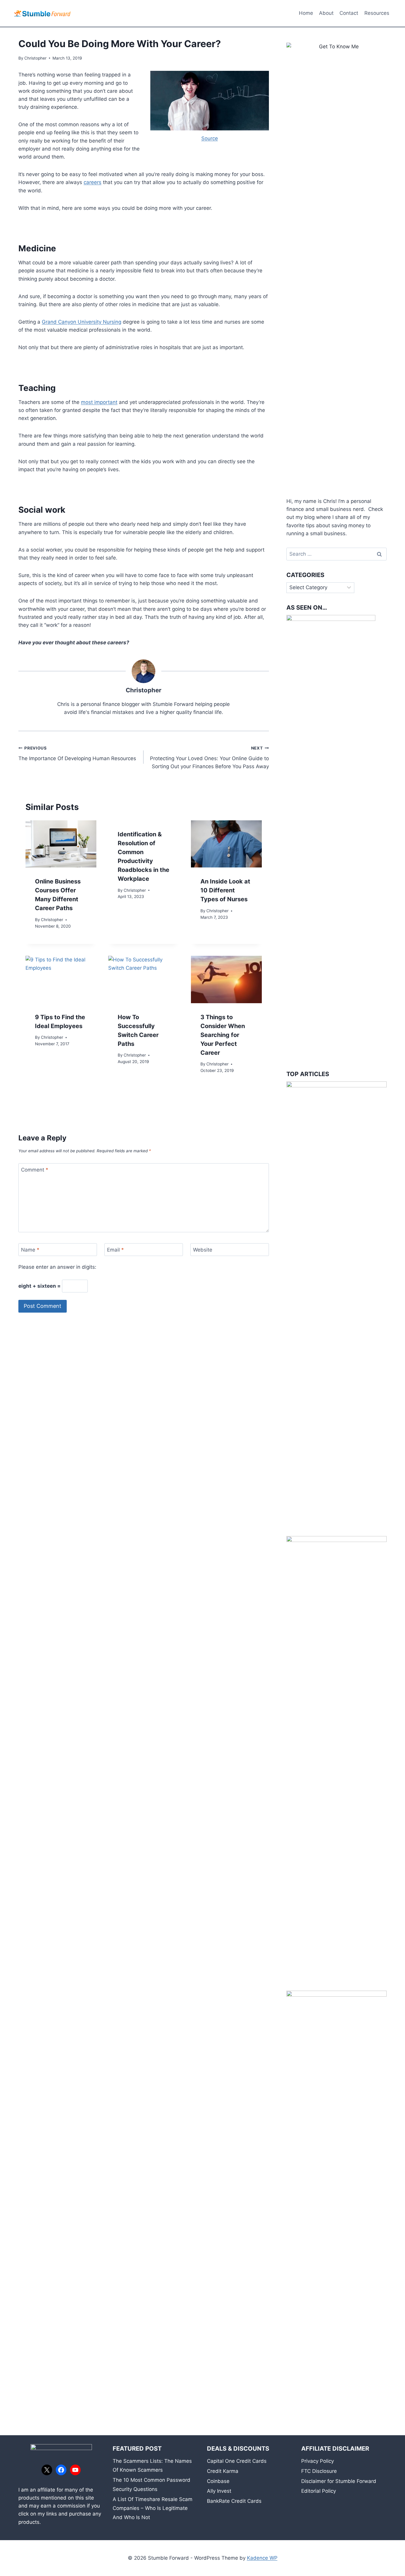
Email (115, 1250)
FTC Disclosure (319, 2471)
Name (30, 1250)
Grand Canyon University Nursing (82, 322)
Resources (377, 13)
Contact (349, 13)
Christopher (35, 58)
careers (93, 182)
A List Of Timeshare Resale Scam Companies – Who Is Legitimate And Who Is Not (153, 2508)
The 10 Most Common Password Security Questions (152, 2485)
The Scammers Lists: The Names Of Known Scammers (152, 2466)
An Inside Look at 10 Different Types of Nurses (225, 890)
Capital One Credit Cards (237, 2461)
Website (203, 1250)
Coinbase (218, 2481)
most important (99, 402)
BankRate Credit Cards (234, 2501)
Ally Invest (219, 2491)
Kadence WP (262, 2558)
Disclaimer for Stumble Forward (339, 2481)
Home (306, 13)
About (326, 13)
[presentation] (61, 844)
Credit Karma (223, 2471)
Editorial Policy (319, 2491)
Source (210, 138)
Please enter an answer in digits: (57, 1267)
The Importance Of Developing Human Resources (77, 754)
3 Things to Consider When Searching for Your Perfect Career (223, 1035)
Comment (35, 1170)
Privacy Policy (318, 2461)
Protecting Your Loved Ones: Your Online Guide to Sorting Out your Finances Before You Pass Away (209, 758)
